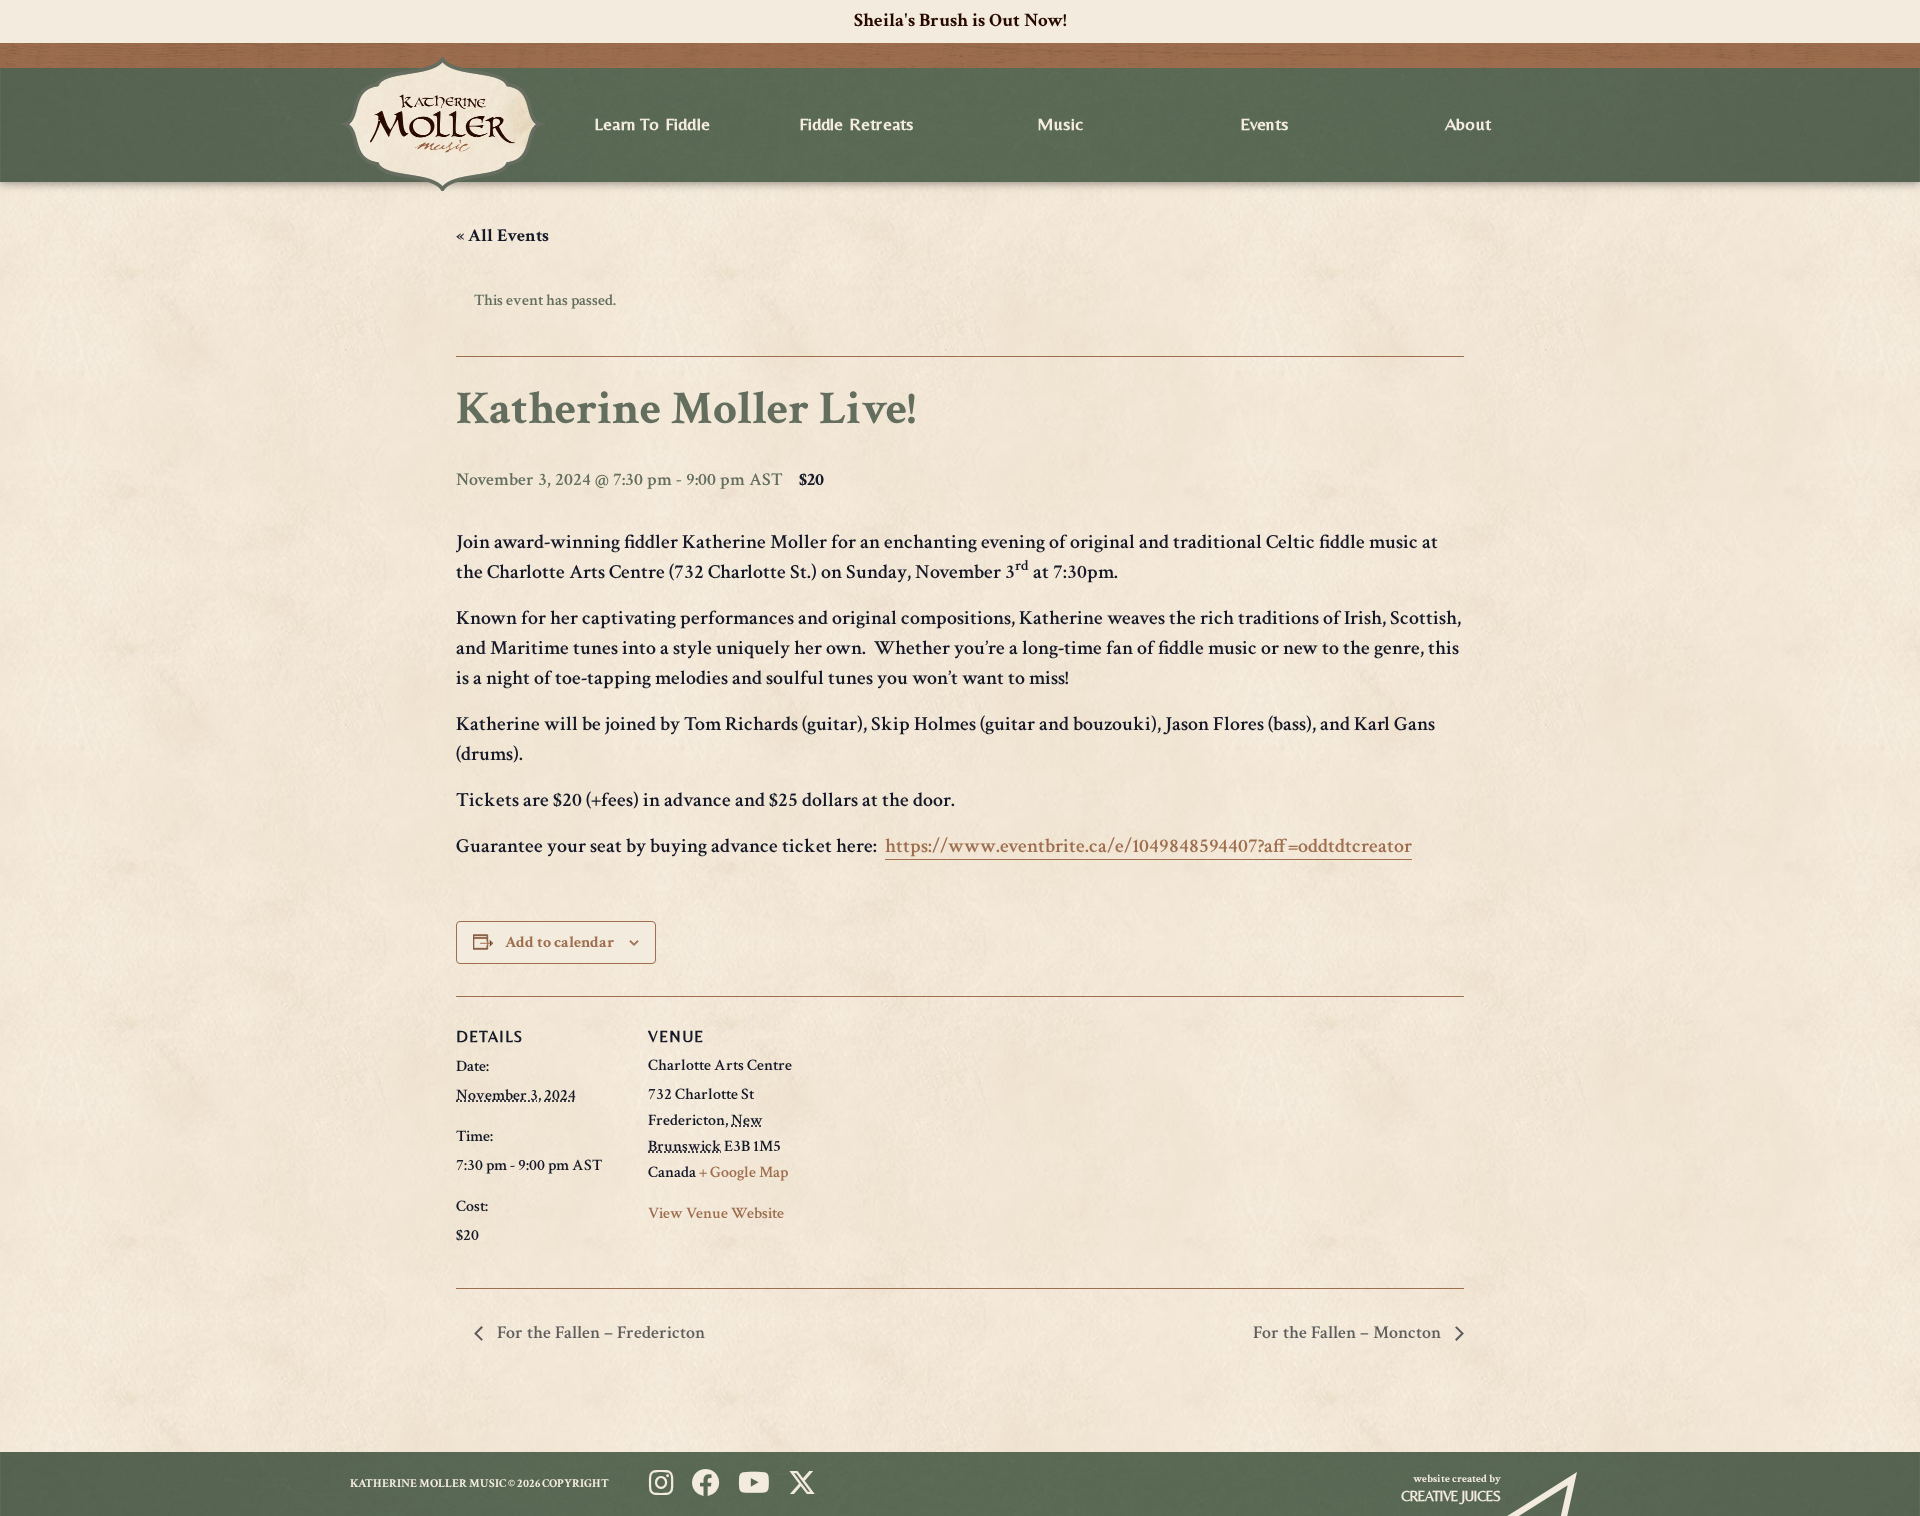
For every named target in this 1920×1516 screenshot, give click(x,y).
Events (1264, 123)
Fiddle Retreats (856, 123)
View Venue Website (716, 1213)
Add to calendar (559, 942)
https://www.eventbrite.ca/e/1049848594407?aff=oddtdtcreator (1148, 846)
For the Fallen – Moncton (1349, 1332)
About (1468, 123)
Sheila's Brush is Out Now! (960, 20)
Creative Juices (1451, 1496)
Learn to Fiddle (652, 123)
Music (1060, 123)
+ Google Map (743, 1172)
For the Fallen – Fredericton (599, 1332)
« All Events (502, 235)
